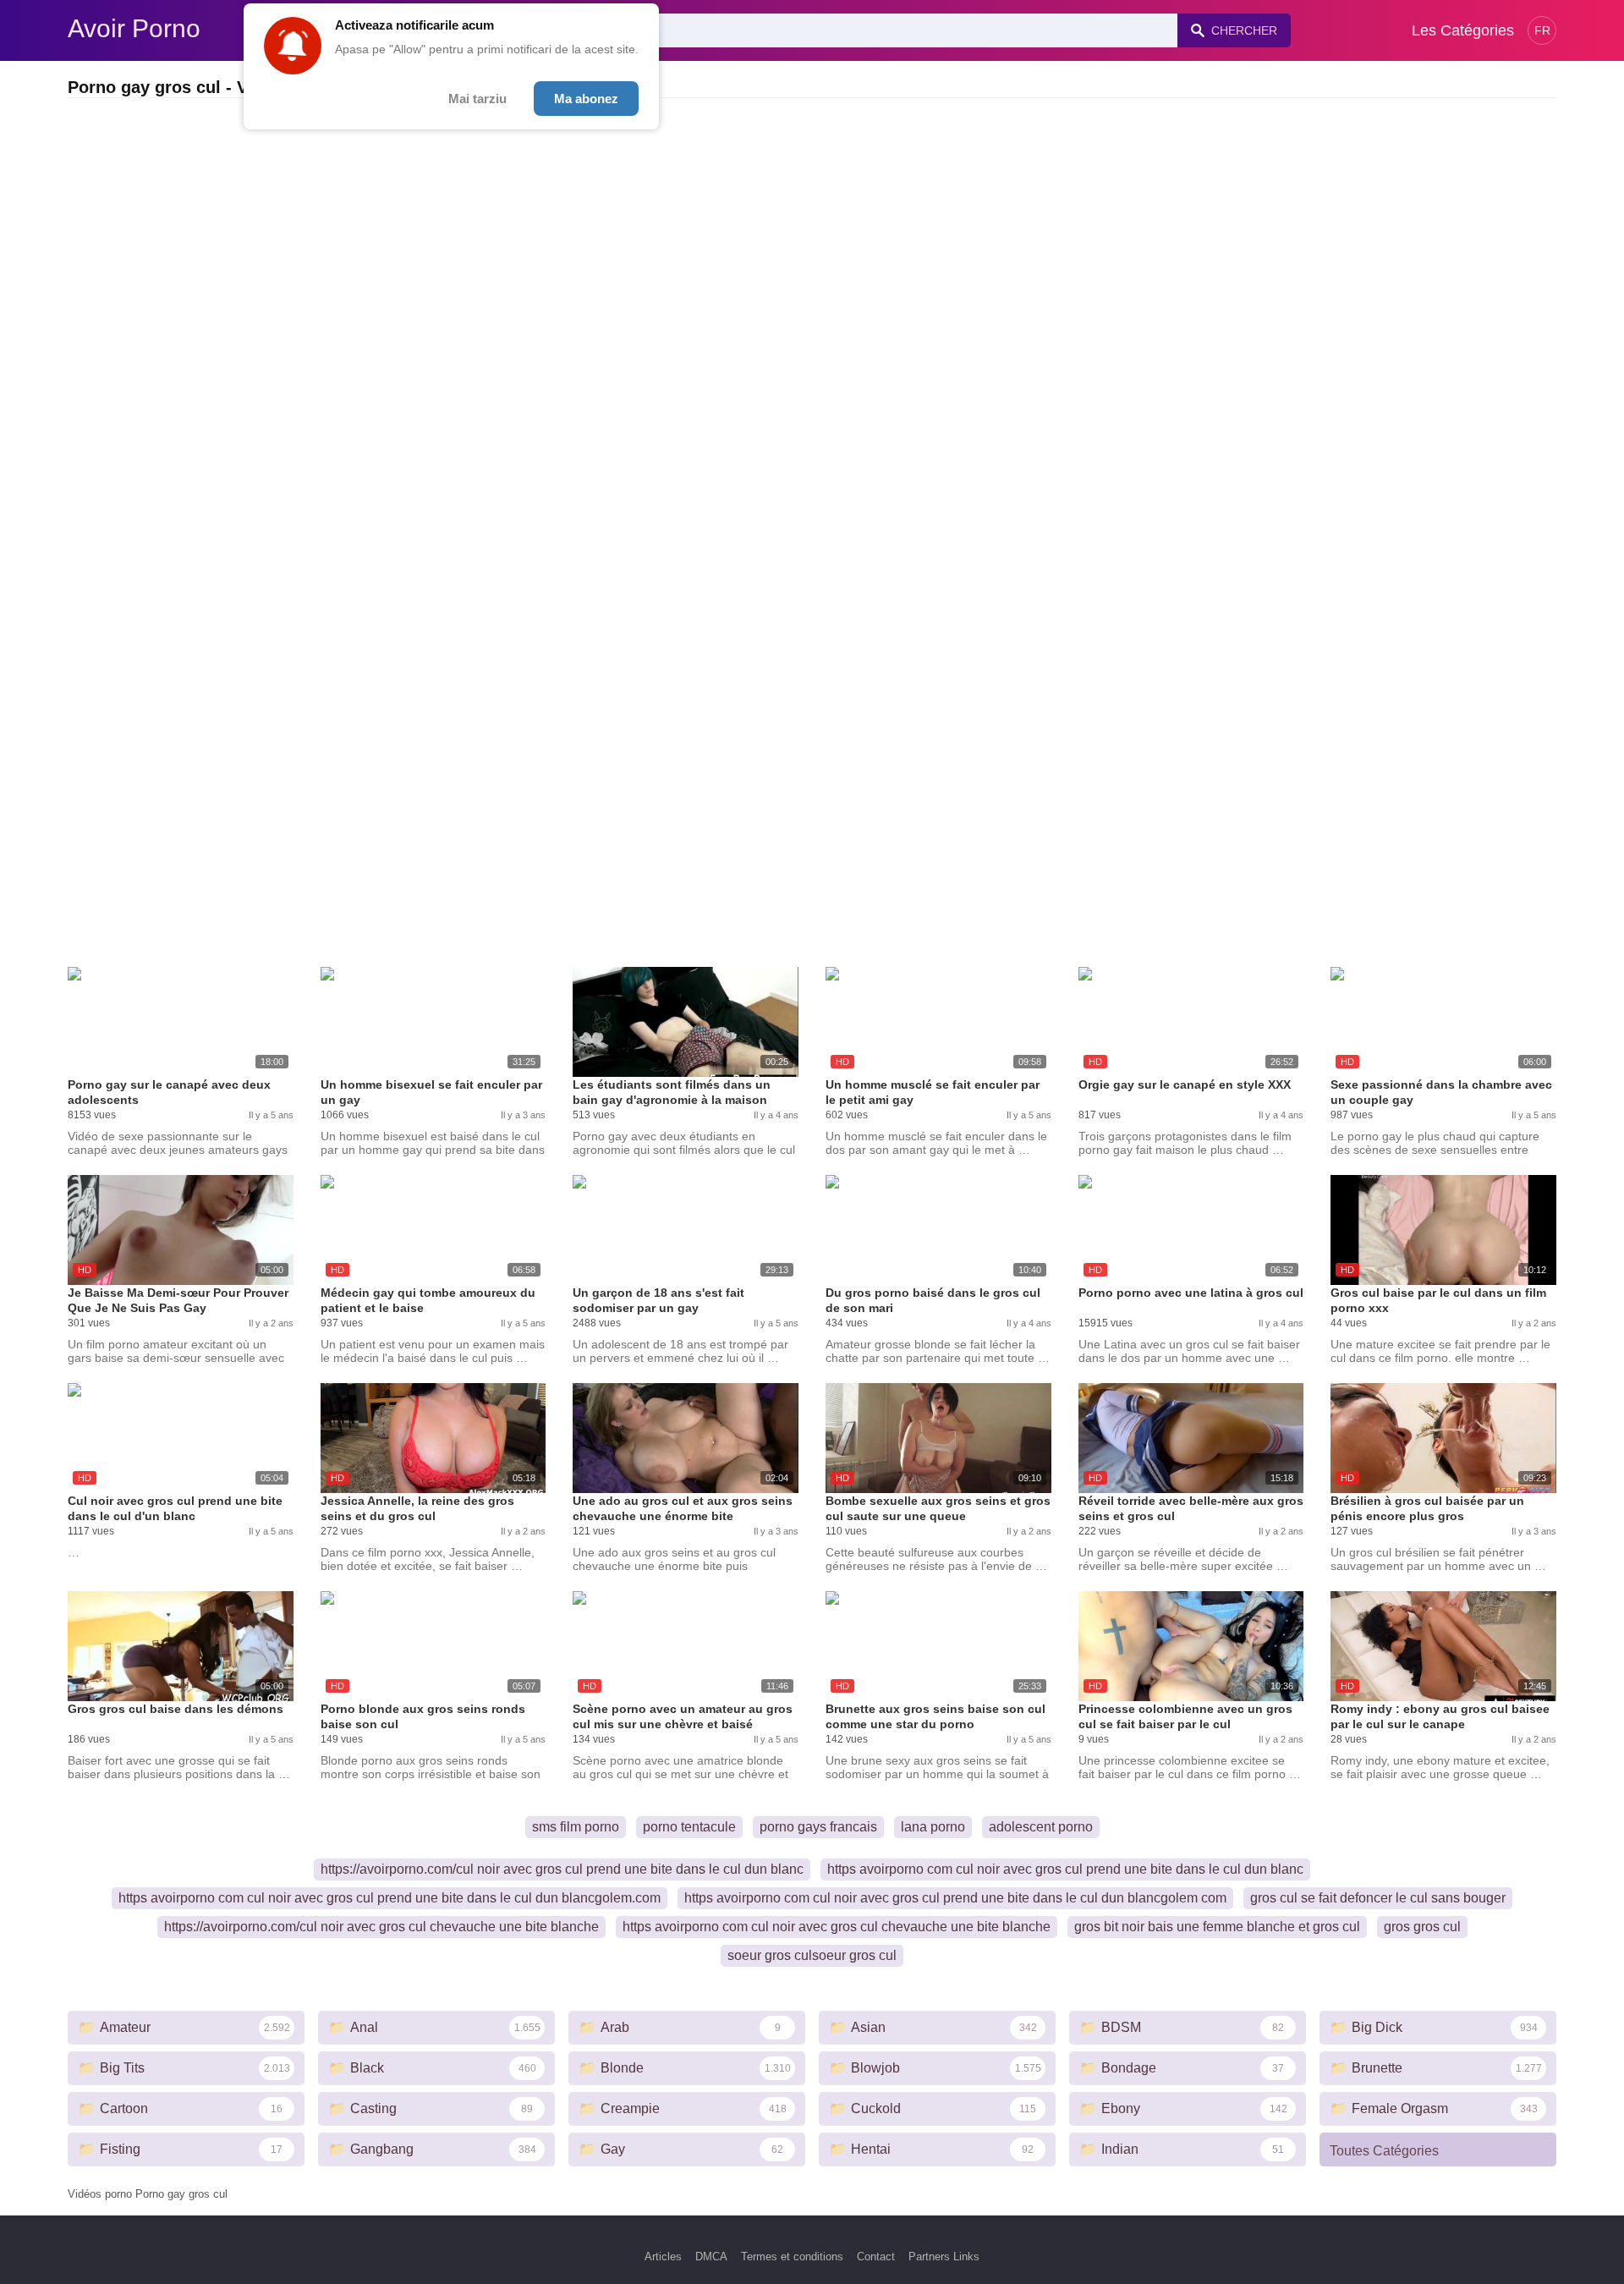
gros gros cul (1422, 1927)
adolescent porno (1041, 1827)
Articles (663, 2257)
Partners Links (944, 2257)
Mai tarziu (477, 99)
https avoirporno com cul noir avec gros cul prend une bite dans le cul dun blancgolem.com (390, 1898)
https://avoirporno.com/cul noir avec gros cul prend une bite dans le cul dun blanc (562, 1869)
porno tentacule (689, 1827)
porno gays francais (818, 1827)
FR (1542, 30)
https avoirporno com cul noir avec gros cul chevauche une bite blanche (837, 1927)
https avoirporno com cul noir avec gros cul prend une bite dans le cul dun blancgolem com (955, 1898)
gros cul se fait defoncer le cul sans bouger (1378, 1898)
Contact (876, 2257)
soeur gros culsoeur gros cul (812, 1955)
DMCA (711, 2257)
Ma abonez (586, 99)
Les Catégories (1463, 30)
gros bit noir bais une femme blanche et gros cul (1217, 1927)
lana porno (933, 1827)
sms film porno (576, 1827)
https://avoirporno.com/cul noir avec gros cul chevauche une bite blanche (381, 1927)
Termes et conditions (792, 2257)
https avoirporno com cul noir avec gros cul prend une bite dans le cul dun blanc (1065, 1869)
